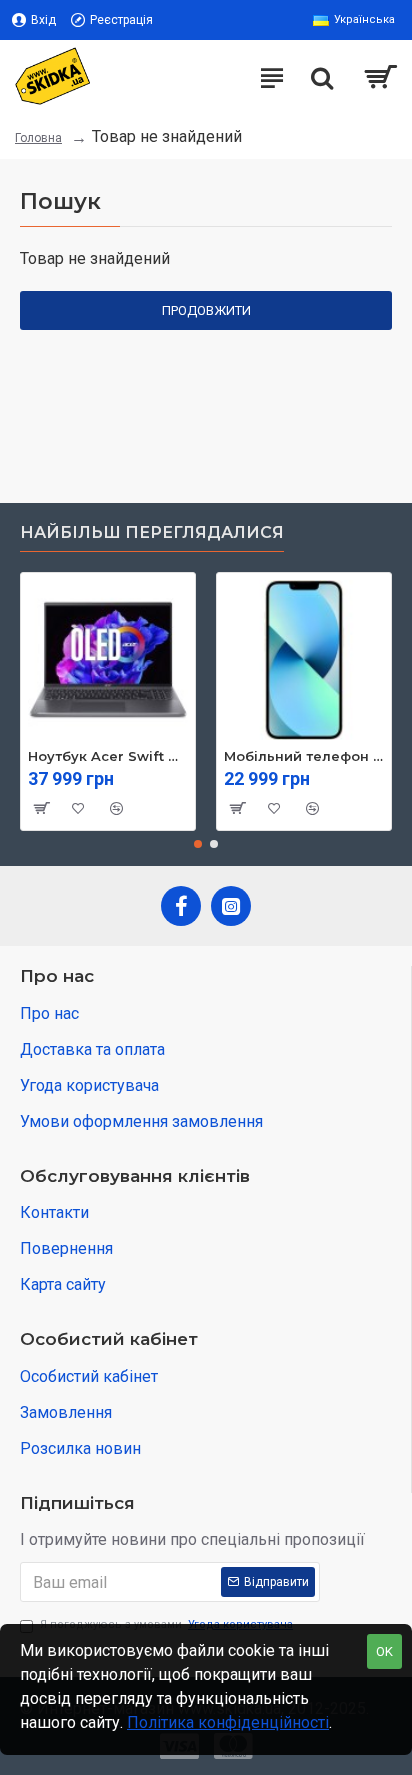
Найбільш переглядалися (152, 532)
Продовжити (206, 310)
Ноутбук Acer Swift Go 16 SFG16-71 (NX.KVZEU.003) (108, 756)
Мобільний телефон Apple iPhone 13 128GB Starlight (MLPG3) (304, 756)
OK (384, 1651)
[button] (198, 844)
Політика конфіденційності (228, 1722)
